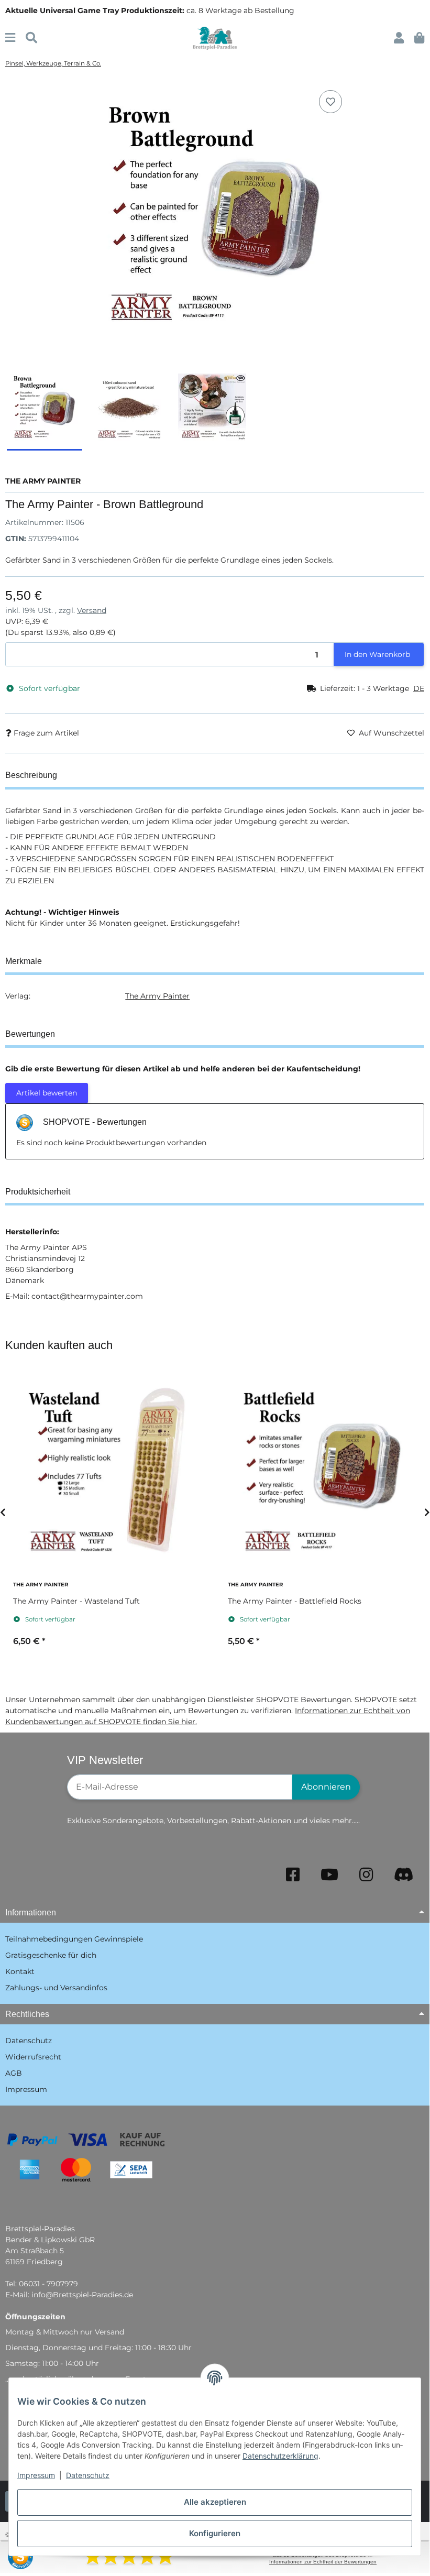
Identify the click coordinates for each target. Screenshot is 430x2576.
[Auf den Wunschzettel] (330, 102)
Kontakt (20, 1971)
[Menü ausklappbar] (10, 38)
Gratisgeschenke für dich (51, 1955)
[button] (399, 38)
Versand (92, 610)
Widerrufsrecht (33, 2057)
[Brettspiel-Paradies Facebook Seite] (293, 1875)
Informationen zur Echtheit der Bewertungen (323, 2562)
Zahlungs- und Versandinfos (56, 1988)
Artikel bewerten (47, 1093)
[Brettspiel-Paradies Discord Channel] (404, 1875)
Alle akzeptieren (215, 2502)
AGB (14, 2073)
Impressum (36, 2475)
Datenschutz (88, 2475)
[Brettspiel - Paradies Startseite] (215, 38)
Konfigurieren (215, 2533)
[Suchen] (31, 38)
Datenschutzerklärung (280, 2456)
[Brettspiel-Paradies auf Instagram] (366, 1875)
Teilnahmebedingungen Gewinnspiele (74, 1939)
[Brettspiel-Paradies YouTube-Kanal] (329, 1875)
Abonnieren (326, 1787)
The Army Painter (157, 996)
